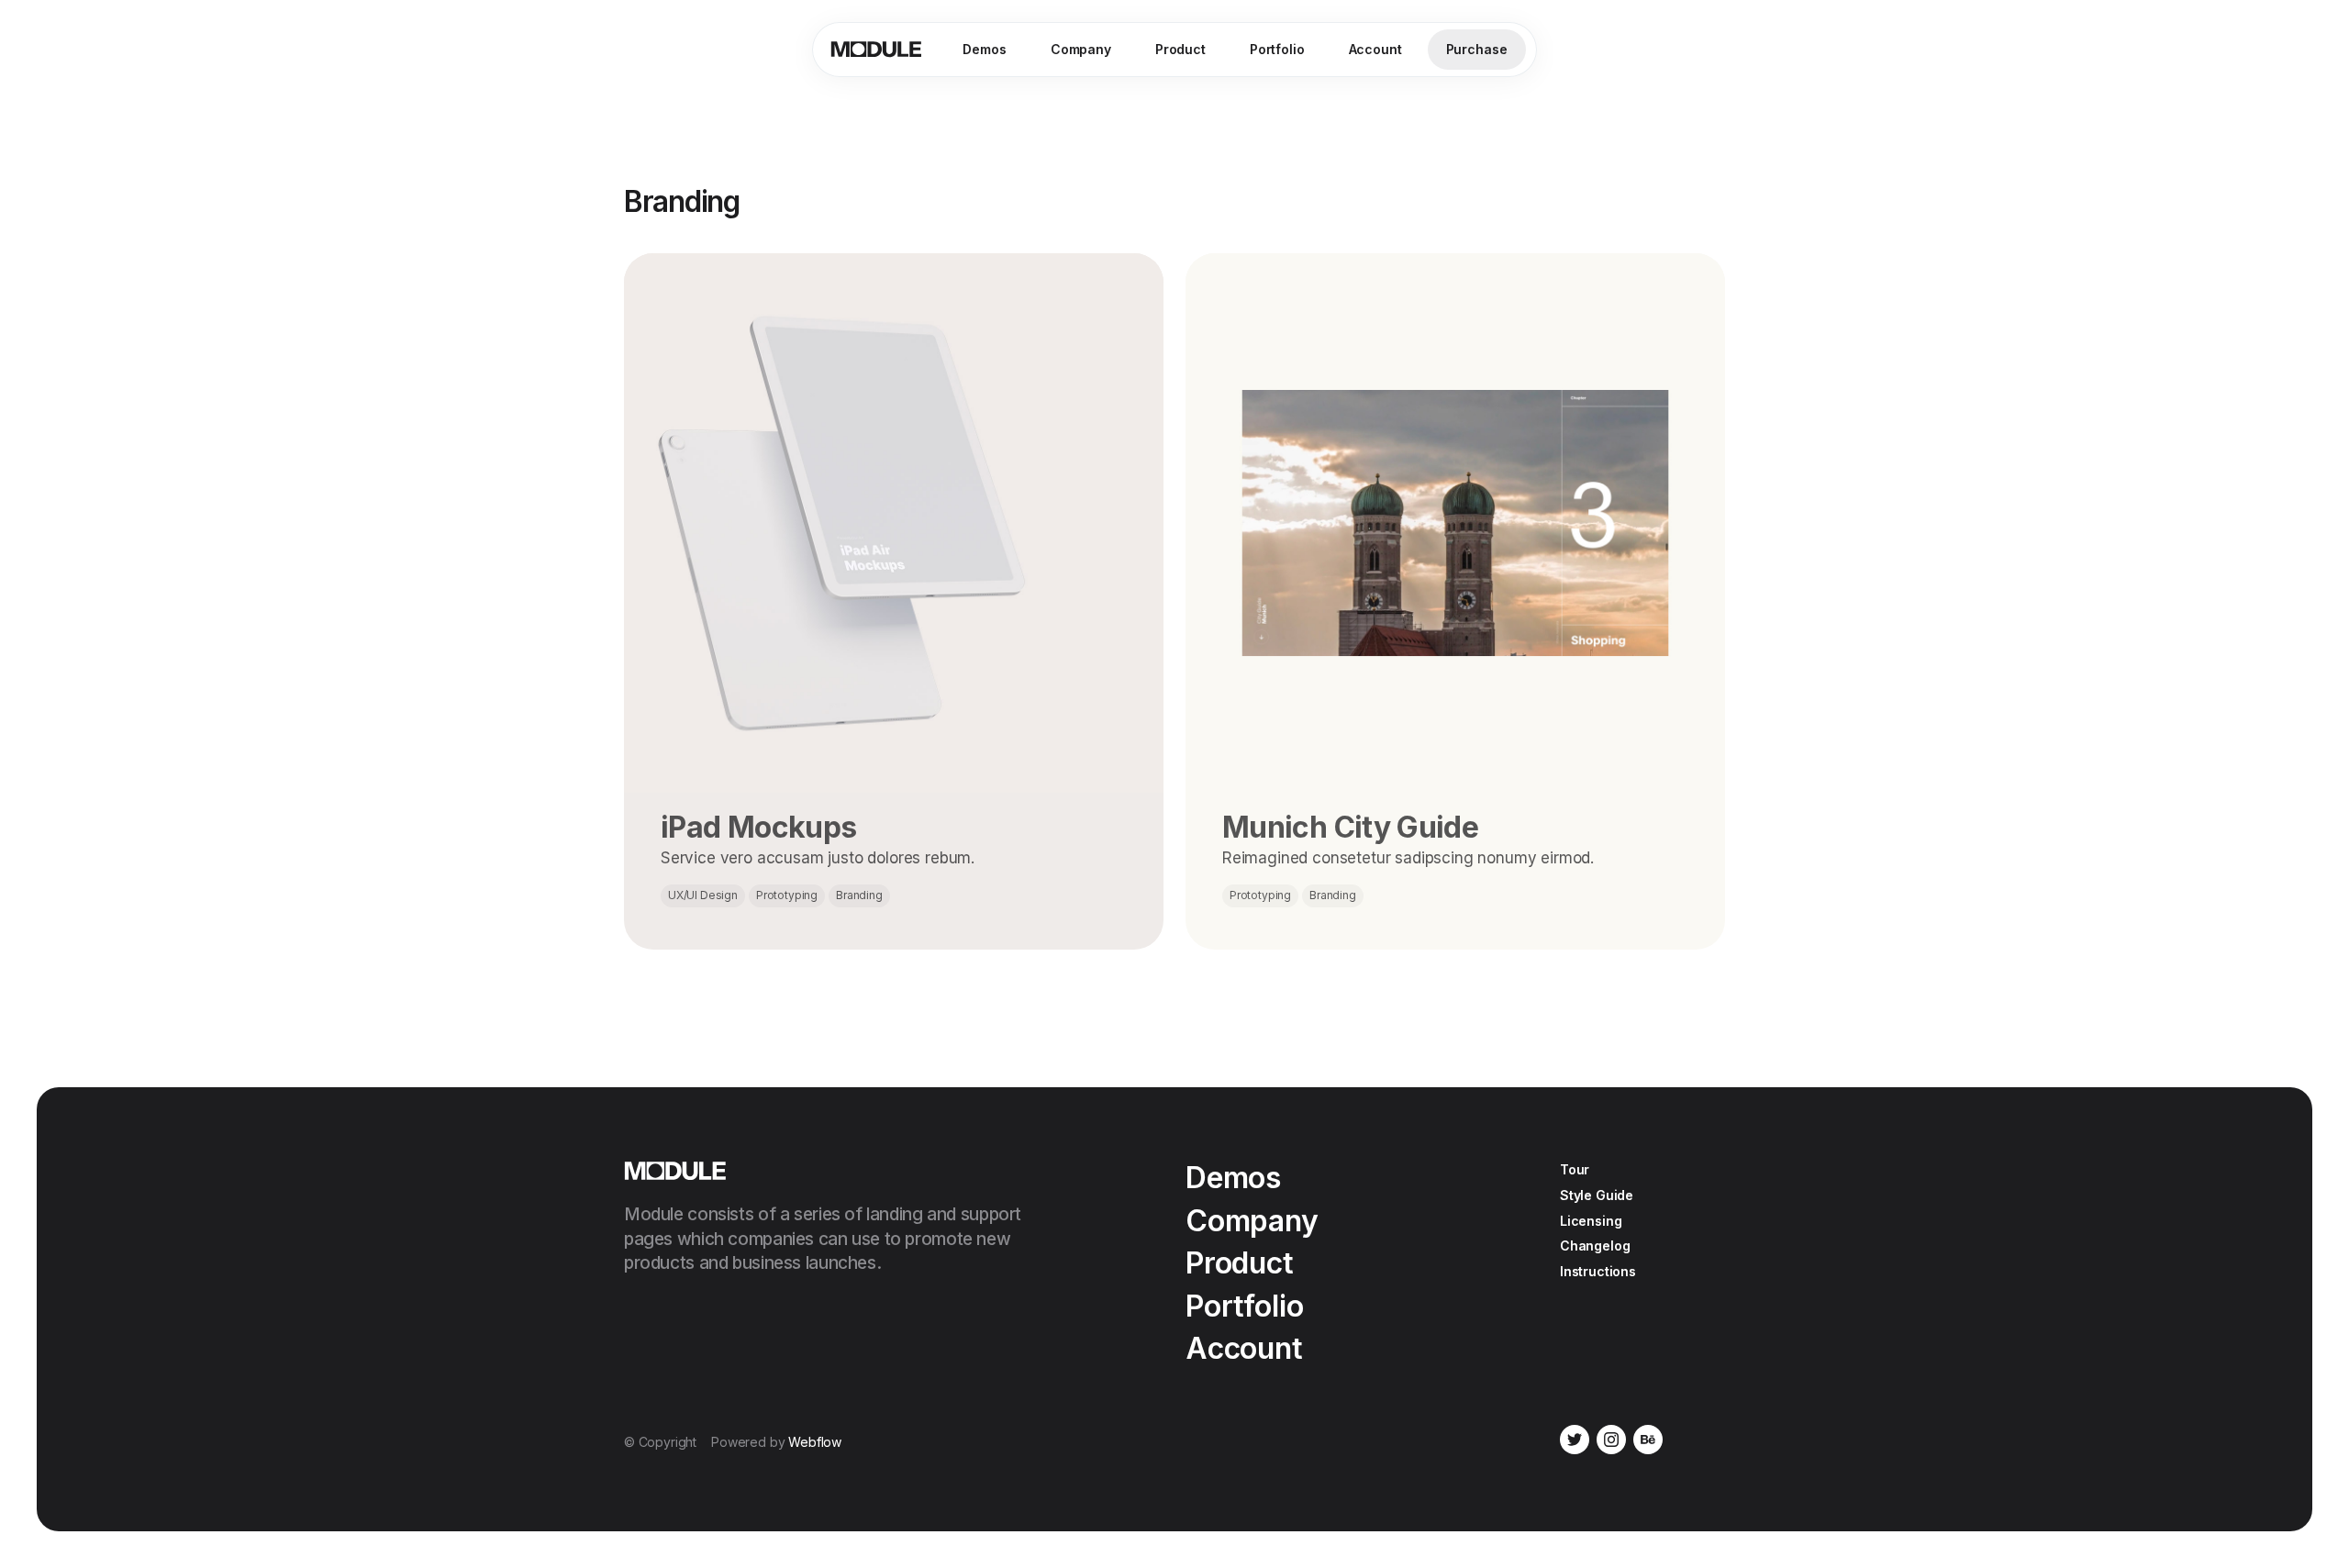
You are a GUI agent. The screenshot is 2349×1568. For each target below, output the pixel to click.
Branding (859, 895)
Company (1081, 49)
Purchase (1477, 49)
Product (1180, 49)
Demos (984, 49)
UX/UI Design (703, 895)
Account (1375, 49)
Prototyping (787, 895)
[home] (876, 50)
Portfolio (1277, 49)
